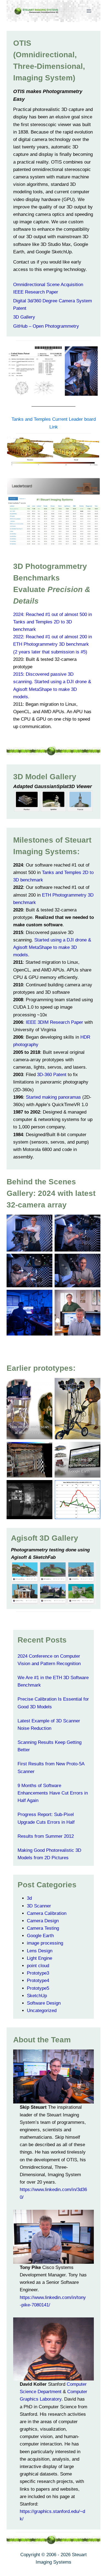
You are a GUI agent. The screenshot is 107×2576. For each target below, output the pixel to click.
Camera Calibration (47, 1913)
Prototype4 (38, 1981)
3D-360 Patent (52, 1075)
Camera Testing (43, 1928)
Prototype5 (38, 1988)
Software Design (44, 2003)
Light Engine (40, 1958)
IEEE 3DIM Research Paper (54, 1022)
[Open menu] (89, 11)
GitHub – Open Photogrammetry (46, 326)
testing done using (69, 1550)
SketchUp (37, 1996)
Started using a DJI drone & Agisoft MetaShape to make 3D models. (52, 947)
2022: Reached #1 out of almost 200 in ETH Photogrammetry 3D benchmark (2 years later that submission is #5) (53, 644)
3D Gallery (24, 317)
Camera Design (43, 1921)
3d (29, 1898)
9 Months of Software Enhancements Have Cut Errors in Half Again (53, 1793)
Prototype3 (38, 1973)
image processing (45, 1943)
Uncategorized (42, 2011)
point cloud (38, 1966)
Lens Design (40, 1951)
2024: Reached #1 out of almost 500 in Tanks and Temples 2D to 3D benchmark (53, 622)
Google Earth (40, 1936)
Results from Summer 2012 (46, 1836)
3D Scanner (39, 1906)
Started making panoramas (53, 1097)
